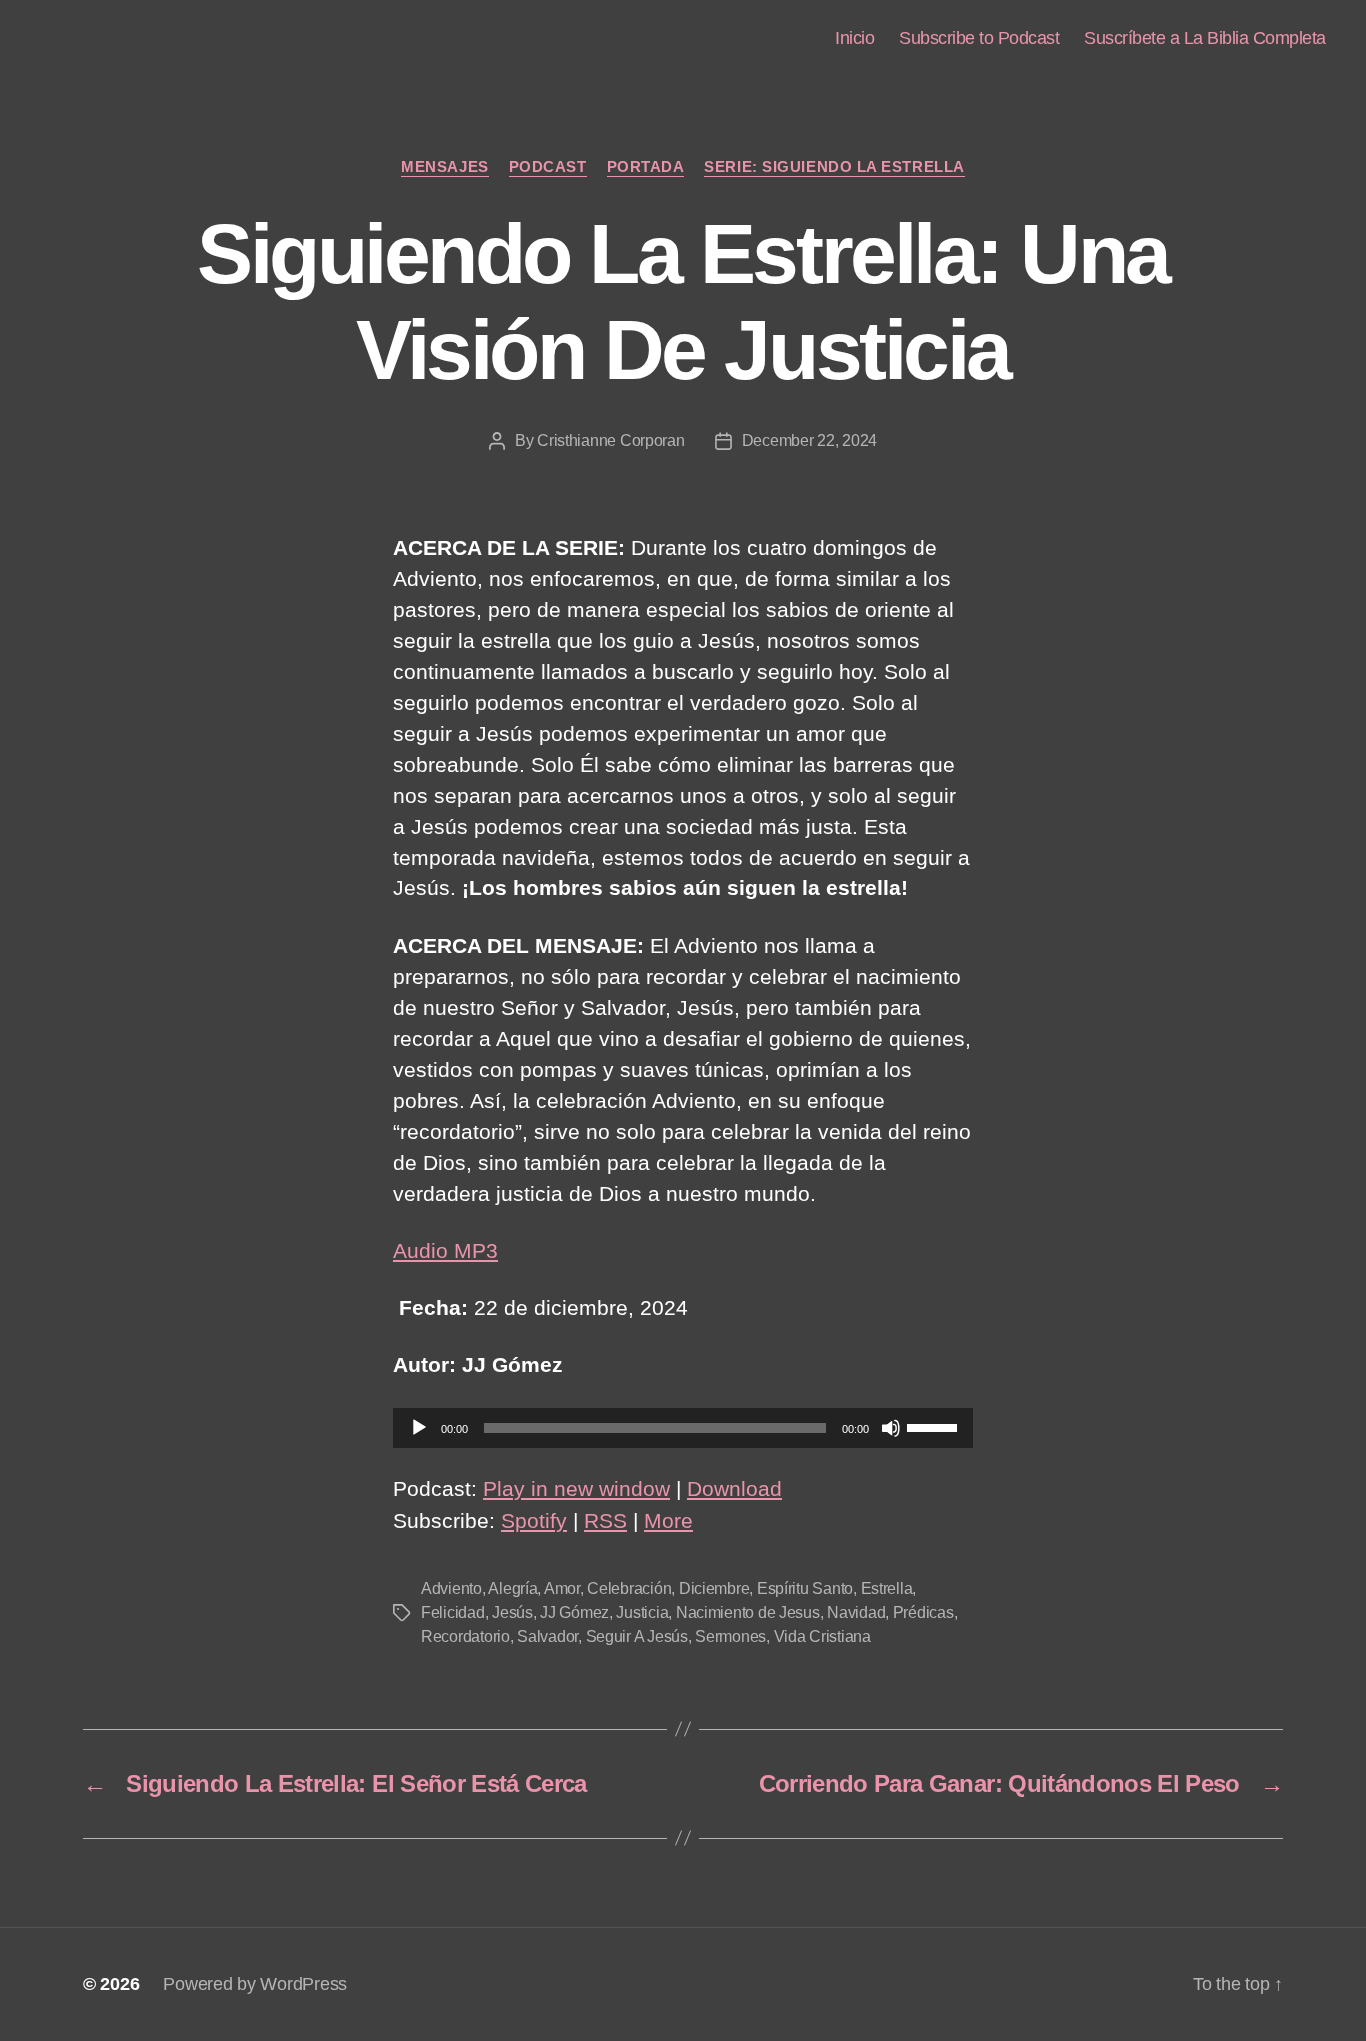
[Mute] (891, 1428)
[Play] (419, 1428)
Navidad (856, 1612)
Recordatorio (465, 1636)
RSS (605, 1520)
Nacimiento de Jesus (748, 1612)
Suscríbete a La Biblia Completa (1205, 38)
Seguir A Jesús (637, 1636)
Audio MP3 (445, 1250)
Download (734, 1488)
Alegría (512, 1588)
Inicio (854, 38)
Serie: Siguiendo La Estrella (834, 166)
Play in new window (576, 1488)
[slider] (935, 1426)
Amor (562, 1588)
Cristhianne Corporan (611, 440)
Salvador (547, 1636)
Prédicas (923, 1612)
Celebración (629, 1588)
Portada (646, 166)
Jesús (512, 1612)
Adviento (451, 1588)
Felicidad (453, 1612)
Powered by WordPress (255, 1984)
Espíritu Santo (805, 1588)
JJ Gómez (574, 1612)
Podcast (548, 166)
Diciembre (714, 1588)
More (668, 1520)
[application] (683, 1428)
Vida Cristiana (822, 1636)
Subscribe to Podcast (979, 38)
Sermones (730, 1636)
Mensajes (444, 166)
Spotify (534, 1520)
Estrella (887, 1588)
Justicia (642, 1612)
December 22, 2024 (809, 440)
